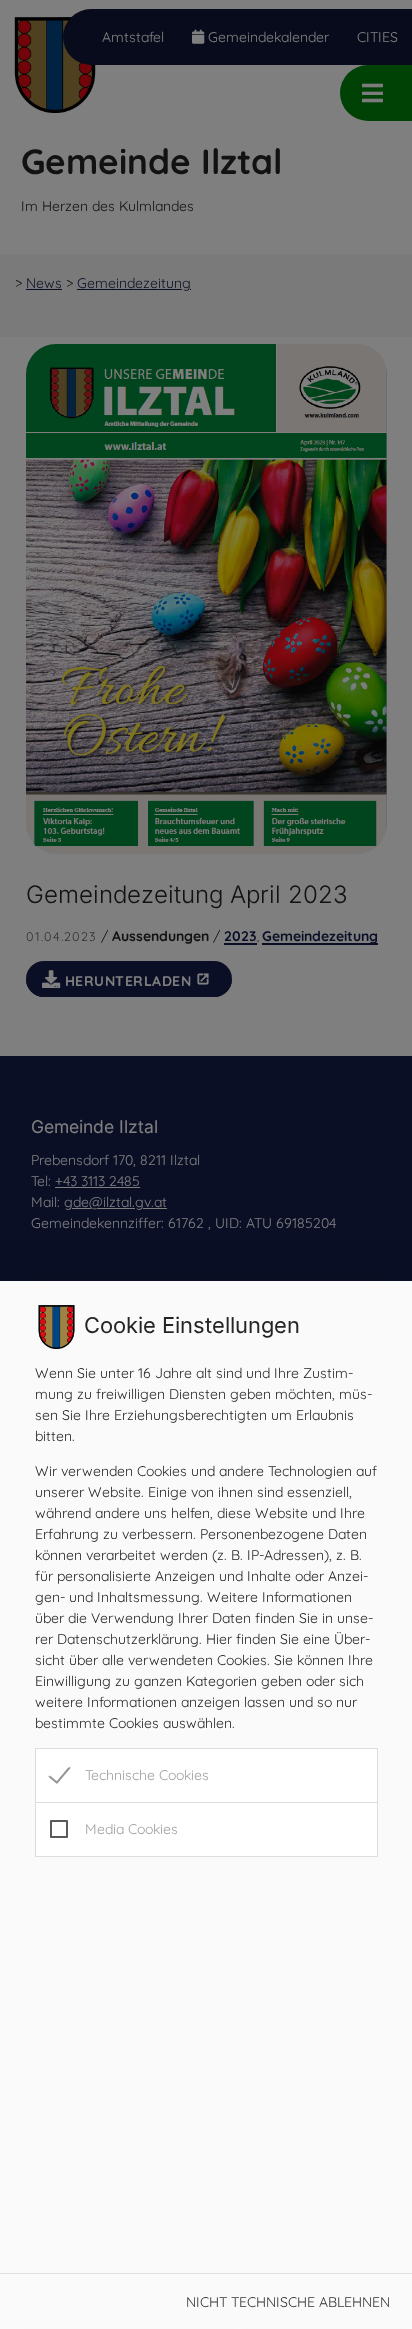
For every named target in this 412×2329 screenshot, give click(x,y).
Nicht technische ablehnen (288, 2302)
